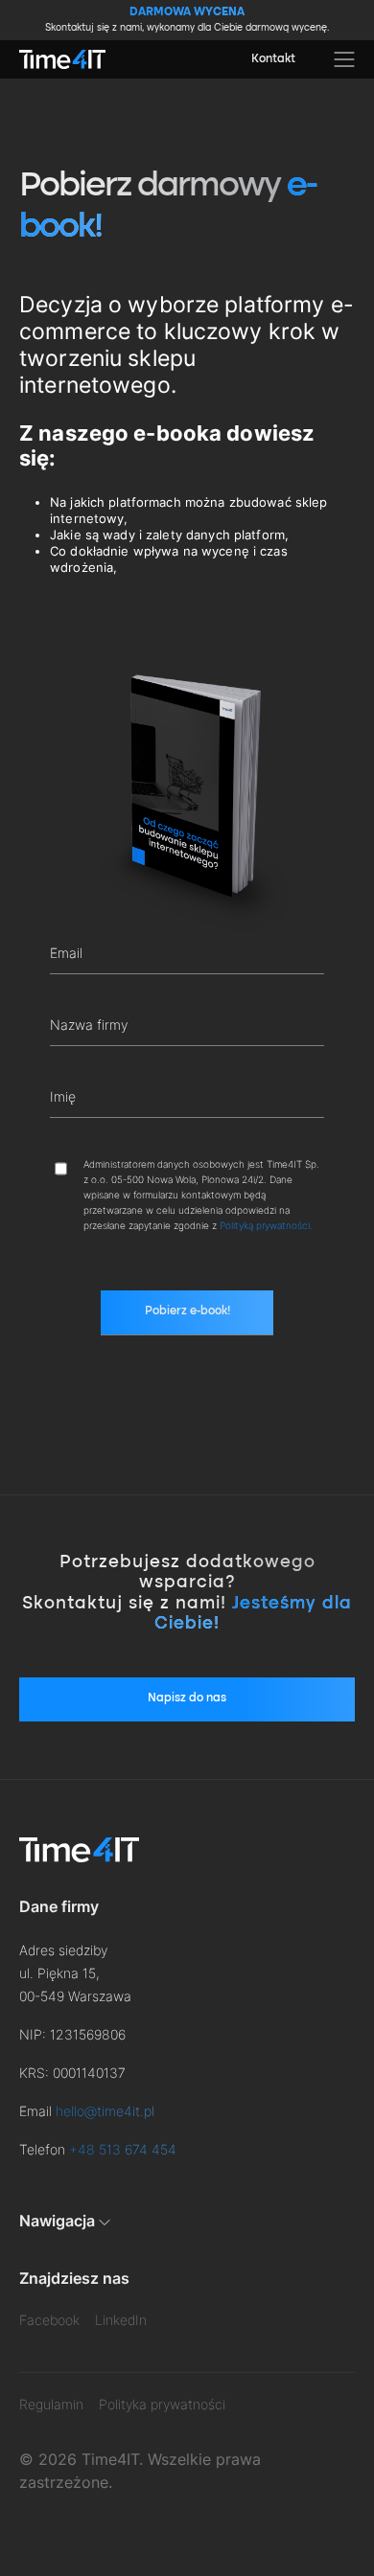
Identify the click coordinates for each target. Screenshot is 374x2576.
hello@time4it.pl (105, 2111)
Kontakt (273, 59)
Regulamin (51, 2404)
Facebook (49, 2320)
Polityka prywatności (162, 2404)
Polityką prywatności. (266, 1225)
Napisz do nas (187, 1698)
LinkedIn (121, 2320)
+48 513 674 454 (123, 2149)
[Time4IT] (62, 59)
